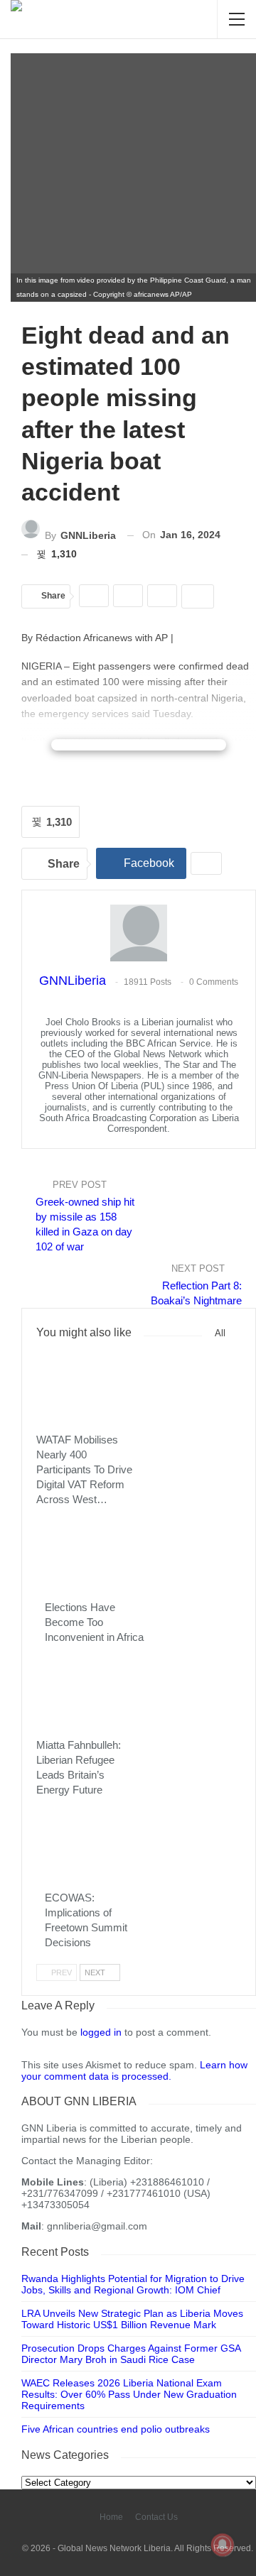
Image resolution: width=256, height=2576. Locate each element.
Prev (60, 1972)
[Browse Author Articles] (139, 934)
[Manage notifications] (223, 2545)
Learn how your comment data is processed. (134, 2070)
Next (96, 1972)
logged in (101, 2032)
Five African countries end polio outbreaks (116, 2429)
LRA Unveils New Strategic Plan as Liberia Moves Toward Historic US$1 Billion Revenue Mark (132, 2319)
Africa (46, 1420)
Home (111, 2517)
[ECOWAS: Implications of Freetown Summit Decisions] (96, 1847)
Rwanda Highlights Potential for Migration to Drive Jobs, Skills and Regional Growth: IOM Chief (133, 2284)
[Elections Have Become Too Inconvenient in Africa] (96, 1557)
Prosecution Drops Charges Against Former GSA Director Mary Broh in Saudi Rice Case (131, 2354)
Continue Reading (139, 745)
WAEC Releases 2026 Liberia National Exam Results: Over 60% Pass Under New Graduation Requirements (129, 2394)
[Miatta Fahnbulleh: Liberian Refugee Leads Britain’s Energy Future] (87, 1694)
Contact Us (156, 2517)
